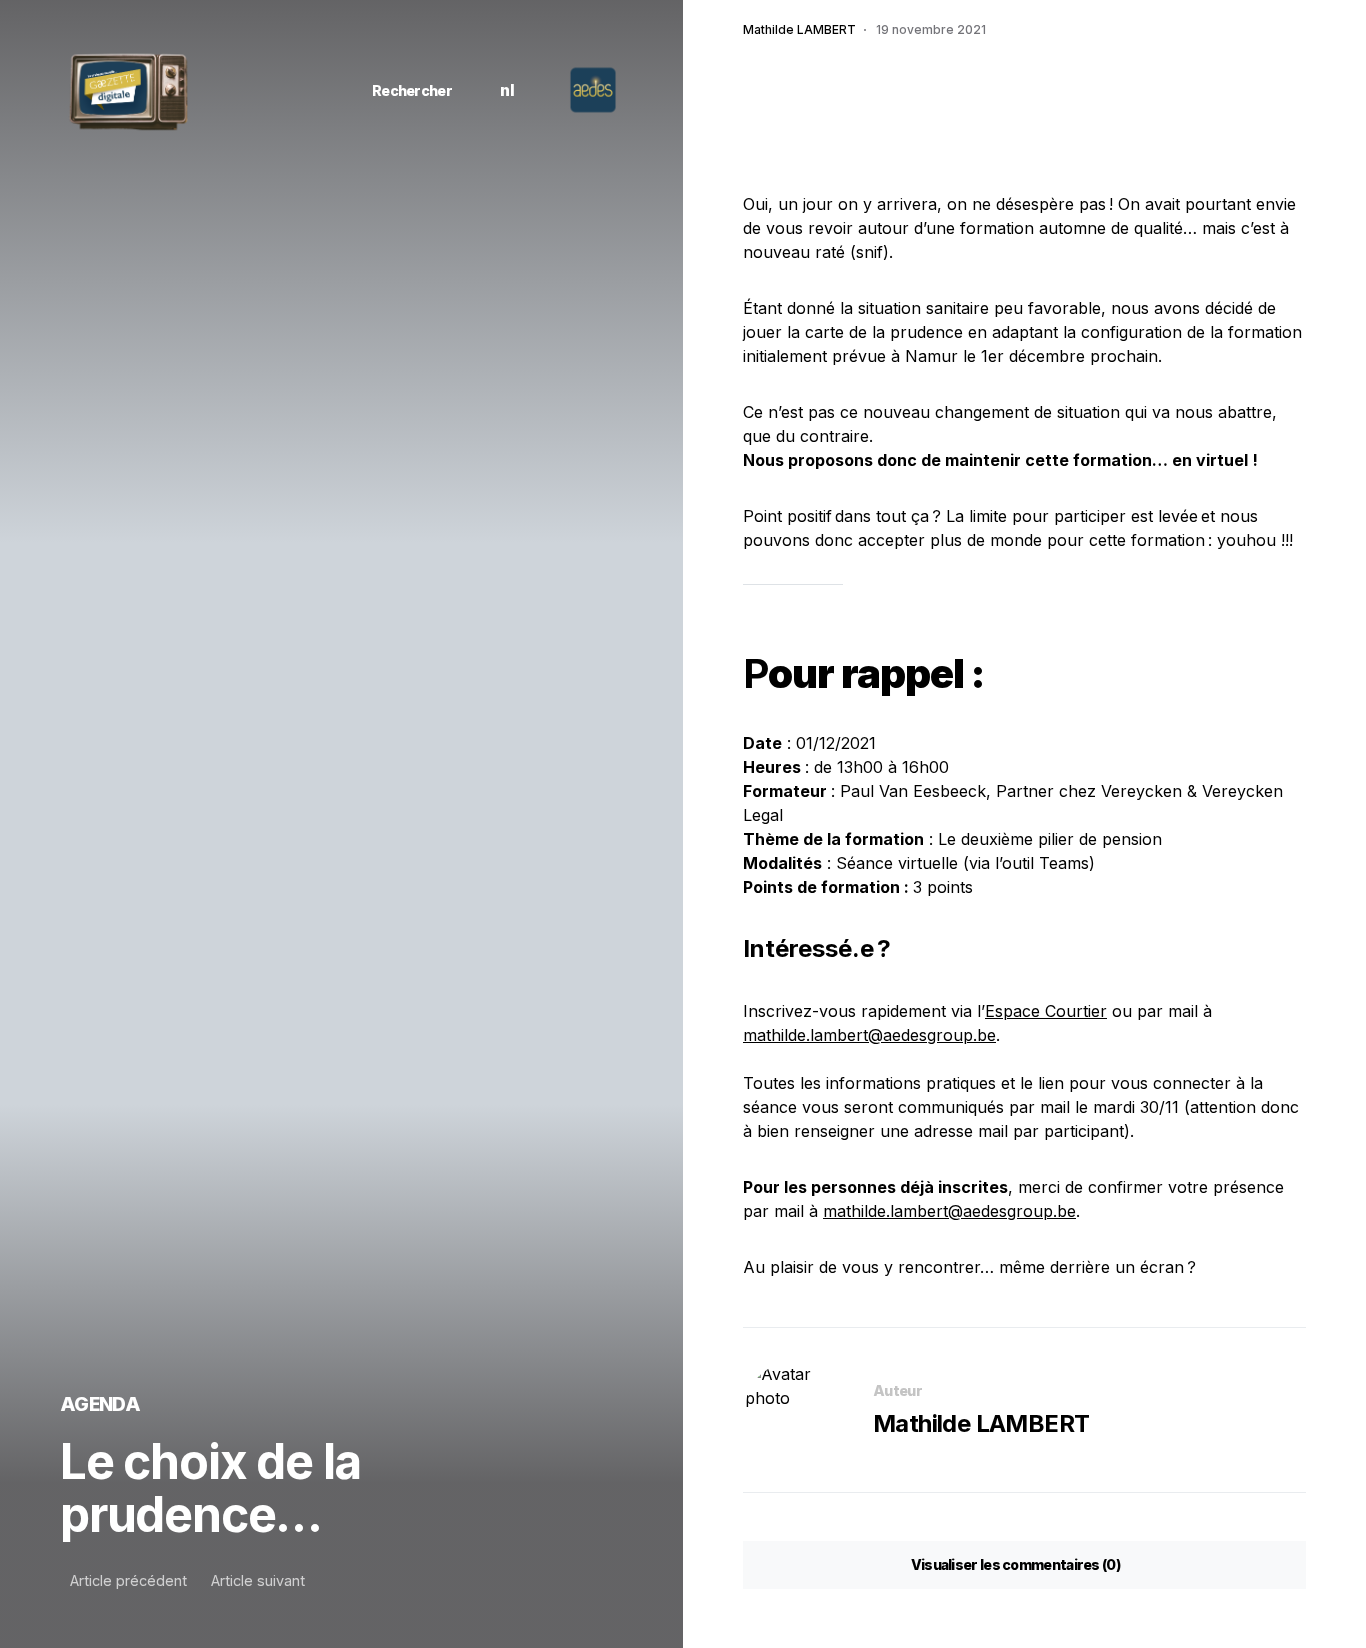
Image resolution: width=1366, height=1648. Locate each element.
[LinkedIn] (271, 90)
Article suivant (258, 1581)
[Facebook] (215, 90)
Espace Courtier (1046, 1011)
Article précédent (128, 1581)
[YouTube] (300, 90)
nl (507, 90)
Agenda (100, 1404)
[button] (404, 90)
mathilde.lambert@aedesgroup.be (869, 1035)
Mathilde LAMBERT (981, 1423)
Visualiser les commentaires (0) (1015, 1564)
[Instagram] (243, 90)
